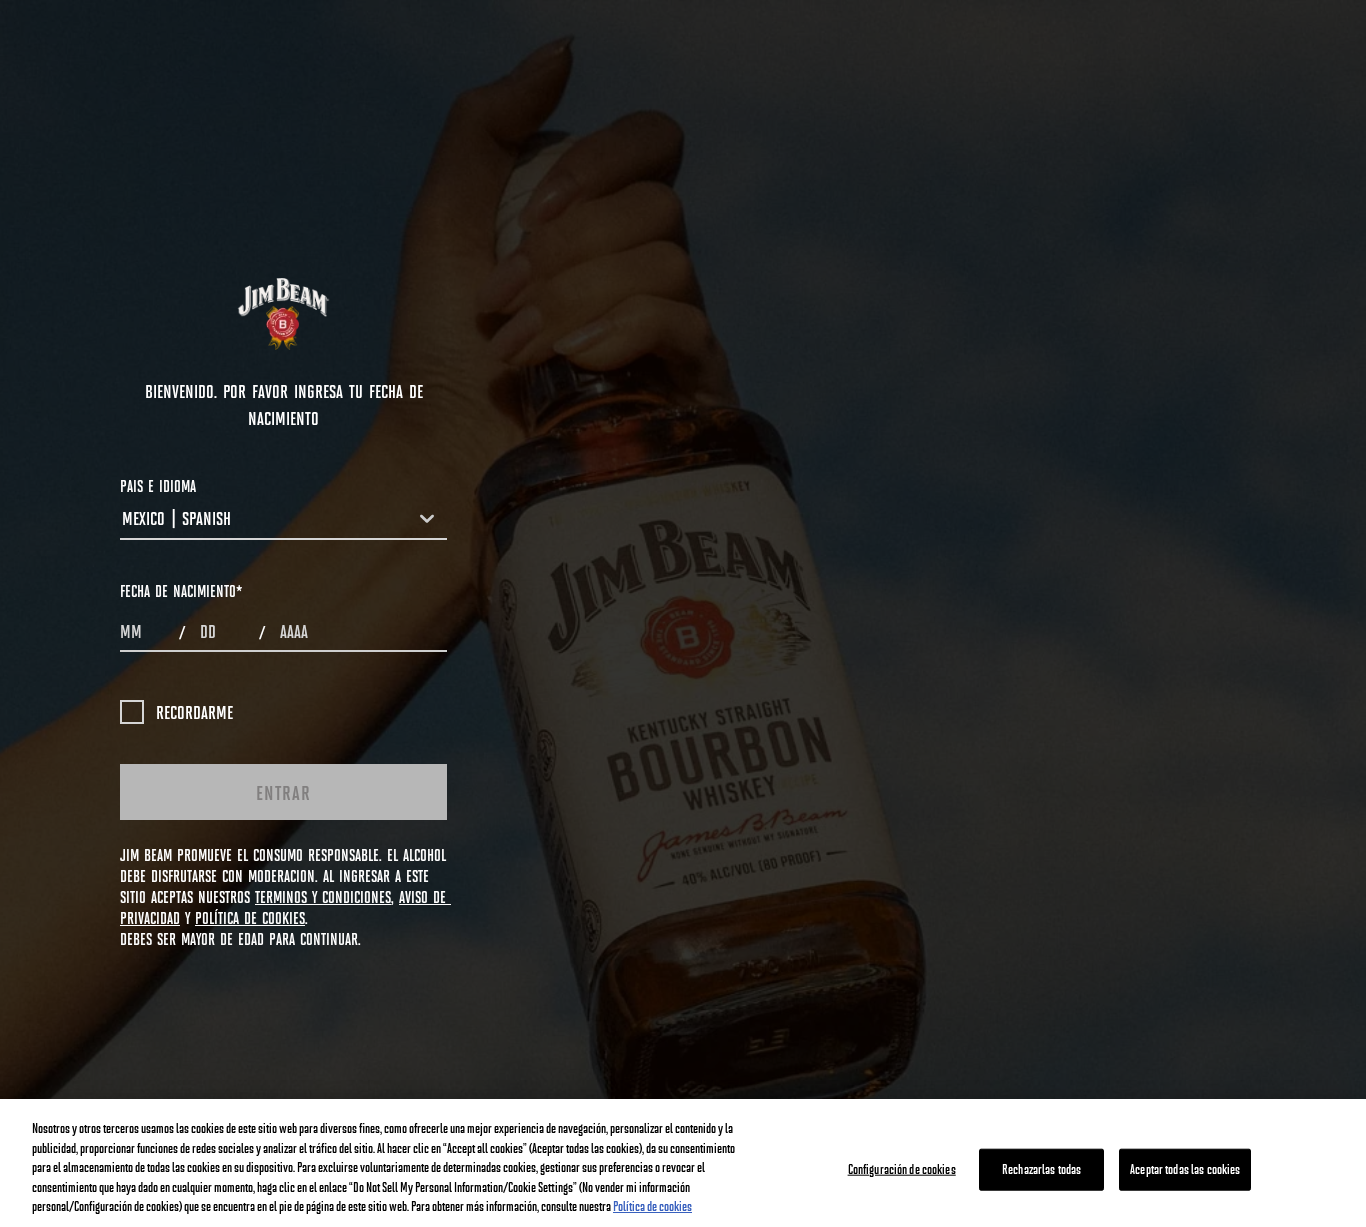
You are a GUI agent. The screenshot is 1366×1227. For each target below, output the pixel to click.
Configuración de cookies (902, 1169)
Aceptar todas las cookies (1185, 1169)
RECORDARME (194, 712)
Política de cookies (652, 1206)
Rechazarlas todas (1041, 1169)
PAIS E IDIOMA (158, 485)
